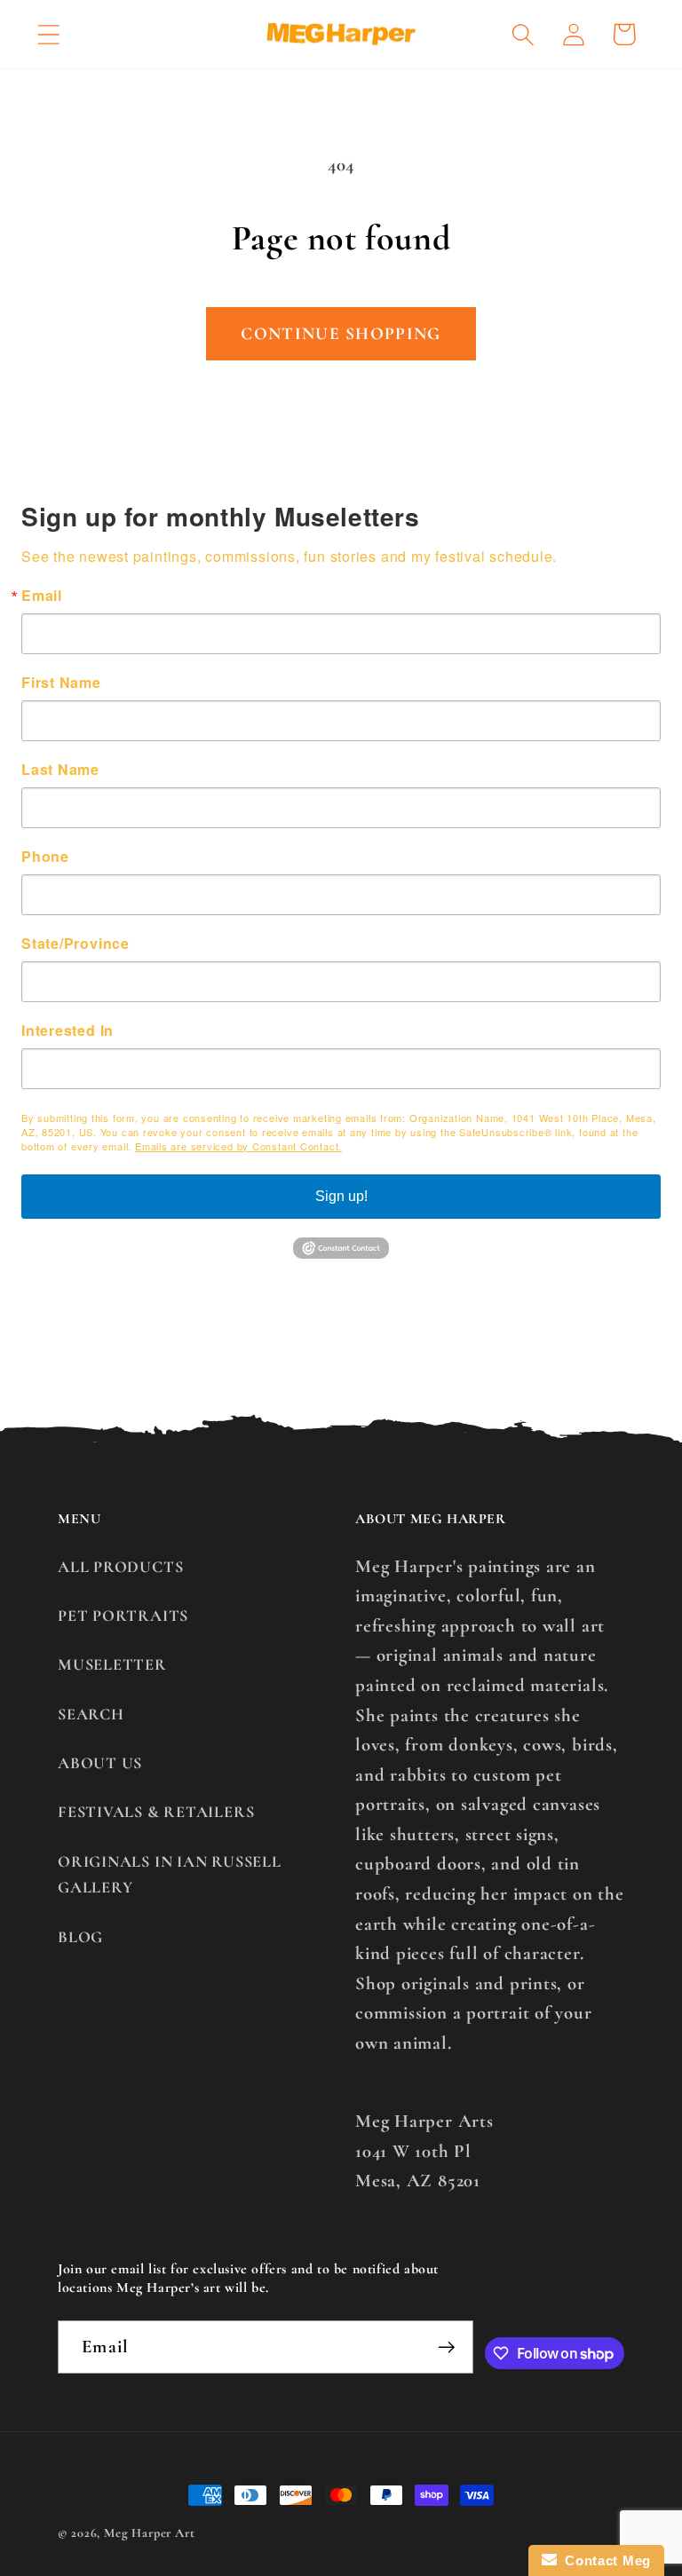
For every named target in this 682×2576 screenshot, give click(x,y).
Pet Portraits (123, 1616)
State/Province (75, 944)
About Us (100, 1763)
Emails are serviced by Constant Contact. (238, 1146)
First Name (61, 683)
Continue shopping (341, 334)
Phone (45, 857)
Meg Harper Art (150, 2533)
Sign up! (341, 1196)
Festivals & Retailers (156, 1812)
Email (42, 596)
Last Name (60, 770)
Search (91, 1714)
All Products (120, 1567)
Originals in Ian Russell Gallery (170, 1874)
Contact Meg (604, 2560)
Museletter (112, 1664)
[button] (48, 34)
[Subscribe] (446, 2347)
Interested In (67, 1031)
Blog (80, 1937)
